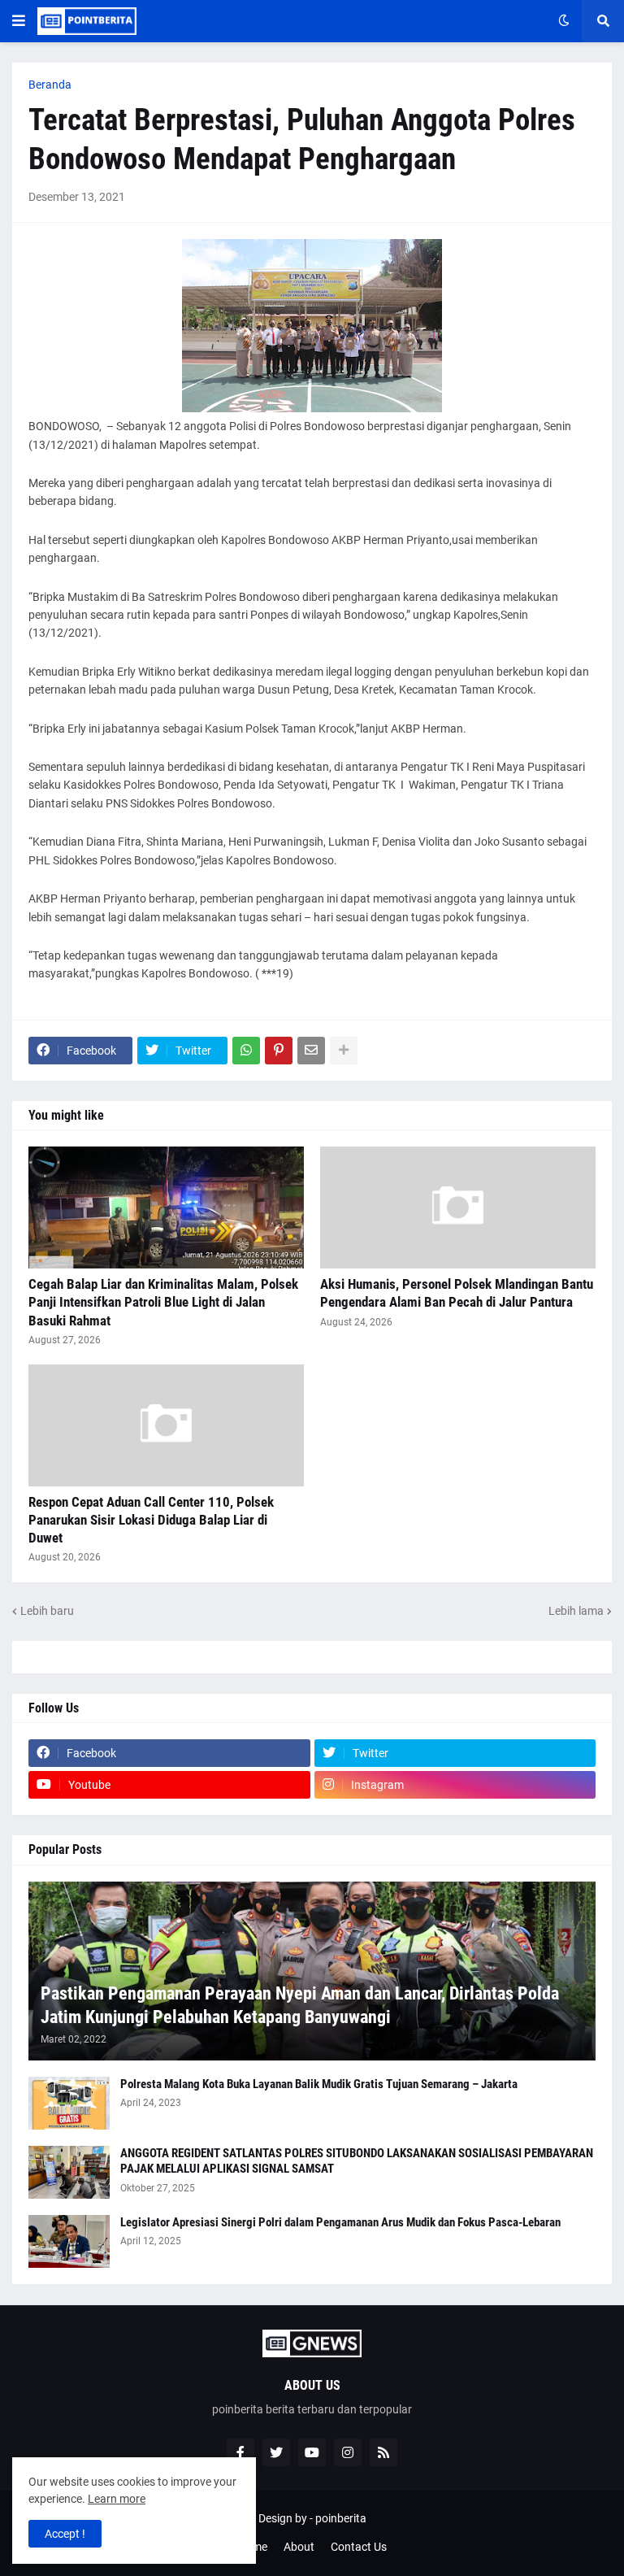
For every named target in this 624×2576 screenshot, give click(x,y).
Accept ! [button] (65, 2534)
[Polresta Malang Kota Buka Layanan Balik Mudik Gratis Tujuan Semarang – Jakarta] (69, 2103)
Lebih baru (47, 1611)
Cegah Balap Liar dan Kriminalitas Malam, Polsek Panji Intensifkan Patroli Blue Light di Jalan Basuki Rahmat (163, 1302)
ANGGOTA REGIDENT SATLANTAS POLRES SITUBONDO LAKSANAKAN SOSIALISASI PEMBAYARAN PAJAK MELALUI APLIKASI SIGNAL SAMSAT (357, 2161)
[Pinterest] (279, 1051)
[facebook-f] (240, 2452)
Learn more (117, 2499)
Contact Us (359, 2547)
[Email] (311, 1051)
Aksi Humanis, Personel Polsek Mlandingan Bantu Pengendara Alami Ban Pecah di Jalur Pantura (457, 1293)
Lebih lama (576, 1611)
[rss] (383, 2452)
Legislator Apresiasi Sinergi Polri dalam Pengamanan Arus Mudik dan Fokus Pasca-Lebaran (340, 2222)
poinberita (341, 2518)
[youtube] (312, 2452)
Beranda (50, 85)
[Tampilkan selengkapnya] (344, 1051)
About (299, 2547)
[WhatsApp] (246, 1051)
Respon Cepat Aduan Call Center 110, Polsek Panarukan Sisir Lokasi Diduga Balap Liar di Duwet (151, 1520)
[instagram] (348, 2452)
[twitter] (276, 2452)
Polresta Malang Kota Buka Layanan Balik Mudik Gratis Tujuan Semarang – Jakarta (319, 2084)
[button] (19, 21)
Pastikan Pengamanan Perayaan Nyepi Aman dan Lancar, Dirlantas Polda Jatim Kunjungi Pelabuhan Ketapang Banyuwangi (300, 2005)
